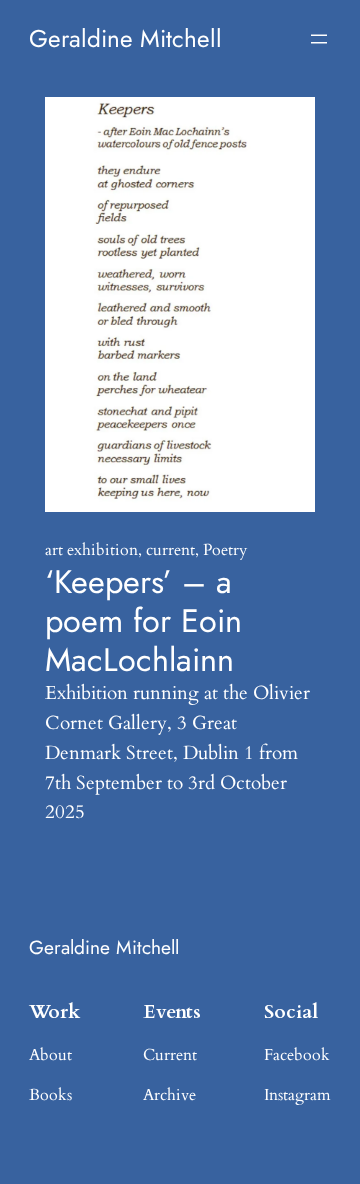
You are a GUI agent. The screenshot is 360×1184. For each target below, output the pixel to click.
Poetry (225, 550)
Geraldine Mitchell (125, 38)
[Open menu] (319, 39)
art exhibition (91, 550)
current (170, 550)
